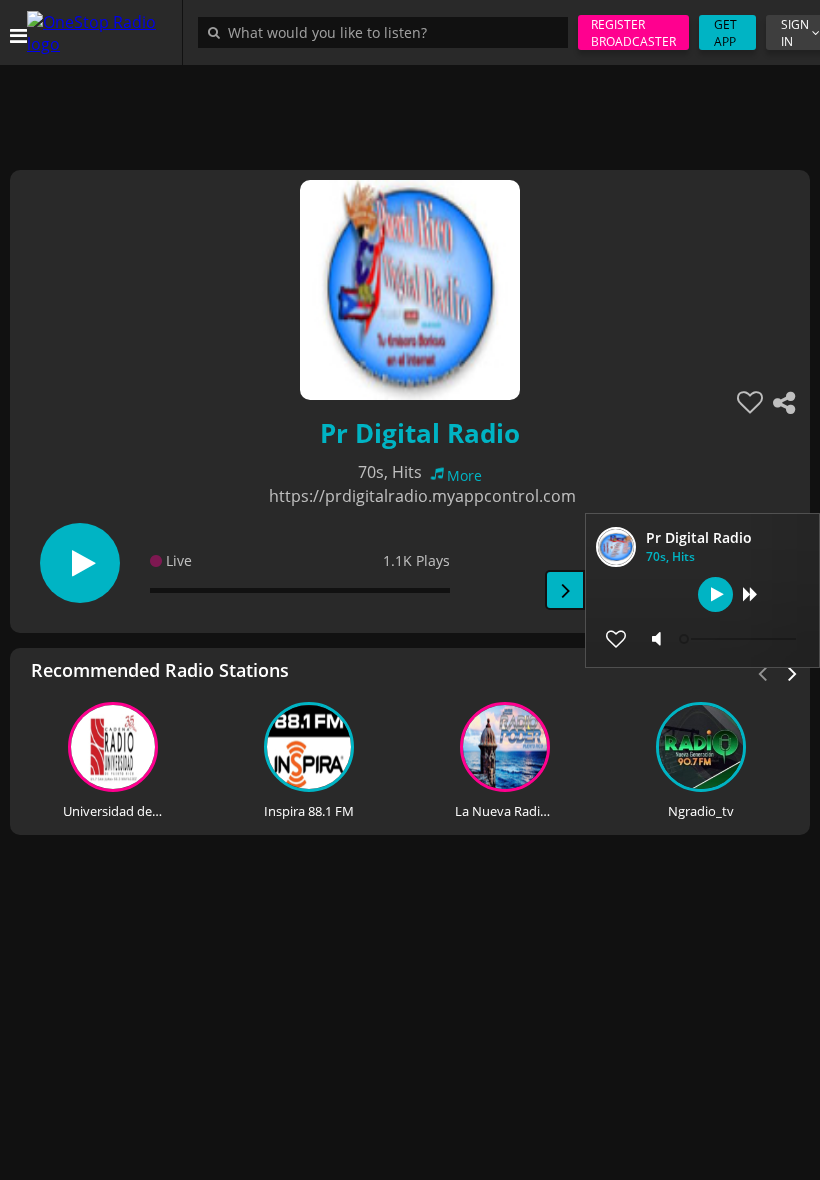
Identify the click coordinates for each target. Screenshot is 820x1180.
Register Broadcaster (633, 33)
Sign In (795, 33)
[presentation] (793, 672)
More (464, 475)
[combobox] (388, 32)
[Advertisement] (410, 110)
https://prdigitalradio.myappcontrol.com (422, 496)
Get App (725, 33)
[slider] (740, 639)
